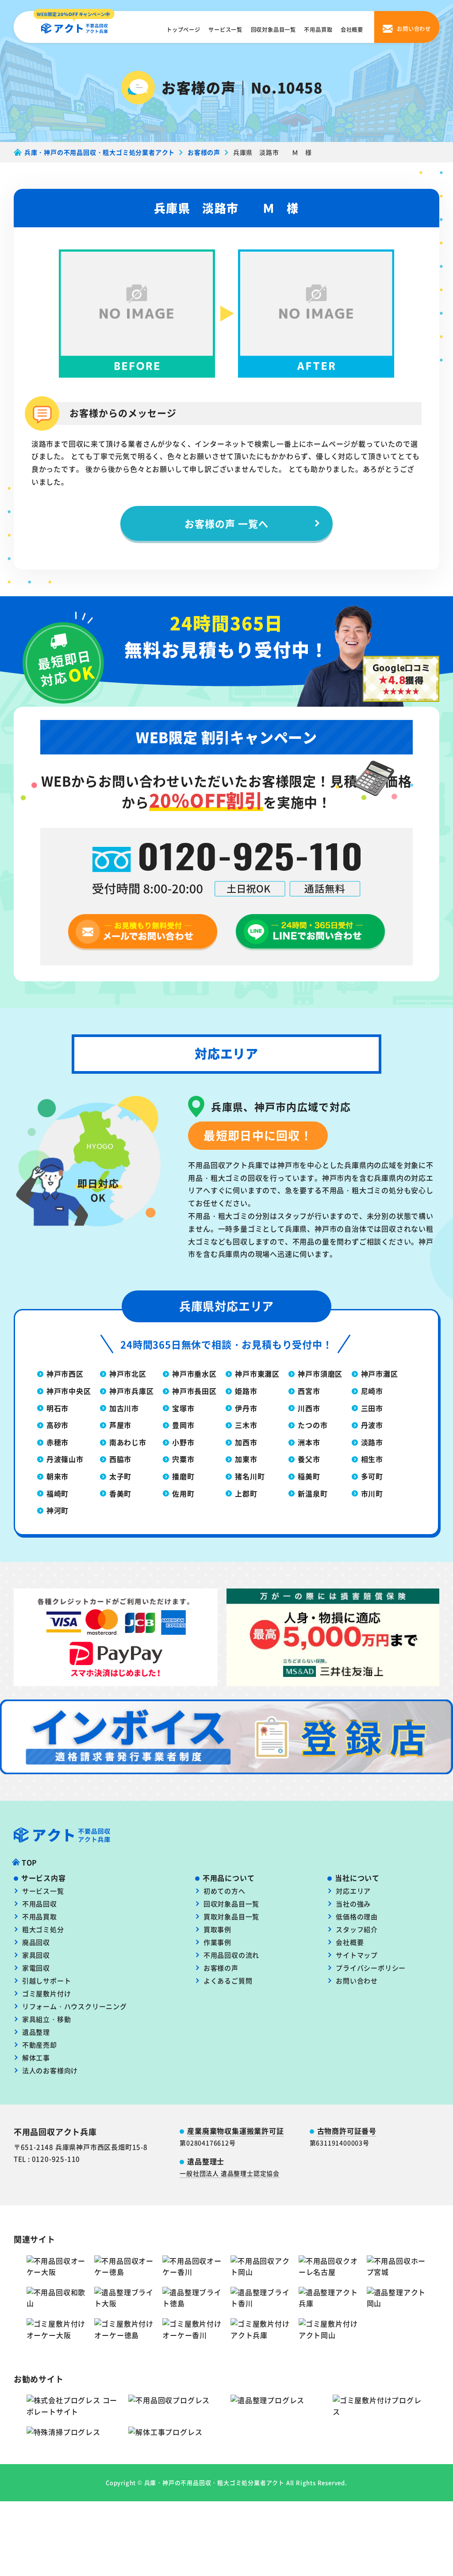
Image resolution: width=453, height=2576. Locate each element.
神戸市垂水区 (194, 1374)
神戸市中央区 (69, 1391)
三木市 (246, 1425)
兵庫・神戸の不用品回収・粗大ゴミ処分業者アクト (214, 2482)
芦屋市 (120, 1425)
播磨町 (183, 1476)
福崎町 (58, 1493)
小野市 (183, 1442)
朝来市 (58, 1476)
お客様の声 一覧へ (227, 523)
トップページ (183, 30)
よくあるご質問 (228, 1981)
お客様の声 (221, 1968)
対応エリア (353, 1891)
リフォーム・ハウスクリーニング (75, 2006)
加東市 (246, 1459)
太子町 (120, 1476)
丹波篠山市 (65, 1459)
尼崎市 (372, 1391)
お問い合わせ (357, 1981)
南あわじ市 (128, 1442)
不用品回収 (40, 1904)
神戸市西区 (65, 1374)
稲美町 (309, 1476)
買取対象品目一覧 (231, 1916)
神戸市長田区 (194, 1391)
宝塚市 (183, 1408)
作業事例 (217, 1942)
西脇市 (120, 1459)
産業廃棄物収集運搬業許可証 (235, 2131)
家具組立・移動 (47, 2019)
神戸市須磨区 (320, 1374)
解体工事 (36, 2057)
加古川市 (124, 1408)
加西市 (246, 1442)
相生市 (372, 1459)
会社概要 (352, 30)
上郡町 (246, 1493)
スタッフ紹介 (357, 1929)
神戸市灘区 (380, 1374)
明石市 (58, 1408)
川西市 (309, 1408)
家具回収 (36, 1955)
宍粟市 (183, 1459)
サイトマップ (357, 1955)
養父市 (309, 1459)
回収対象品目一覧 (273, 30)
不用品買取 (318, 30)
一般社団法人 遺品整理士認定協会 (230, 2173)
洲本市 (309, 1442)
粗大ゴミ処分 (43, 1929)
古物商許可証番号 (347, 2131)
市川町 (372, 1493)
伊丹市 (246, 1408)
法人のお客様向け (50, 2070)
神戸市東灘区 (257, 1374)
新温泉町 (313, 1493)
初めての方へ (225, 1891)
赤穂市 (58, 1442)
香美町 (120, 1493)
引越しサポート (47, 1981)
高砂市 (58, 1425)
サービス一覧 (225, 30)
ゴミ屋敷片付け (47, 1993)
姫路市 (246, 1391)
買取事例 (217, 1929)
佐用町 (183, 1493)
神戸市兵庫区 (132, 1391)
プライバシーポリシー (371, 1968)
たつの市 (313, 1425)
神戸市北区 (128, 1374)
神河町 (58, 1510)
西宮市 (309, 1391)
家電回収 (36, 1968)
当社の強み (353, 1904)
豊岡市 (183, 1425)
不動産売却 (40, 2045)
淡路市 (372, 1442)
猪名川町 (250, 1476)
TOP (29, 1862)
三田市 (372, 1408)
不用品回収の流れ (231, 1955)
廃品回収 (36, 1942)
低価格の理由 (357, 1916)
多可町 (372, 1476)
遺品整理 (36, 2032)
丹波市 (372, 1425)
